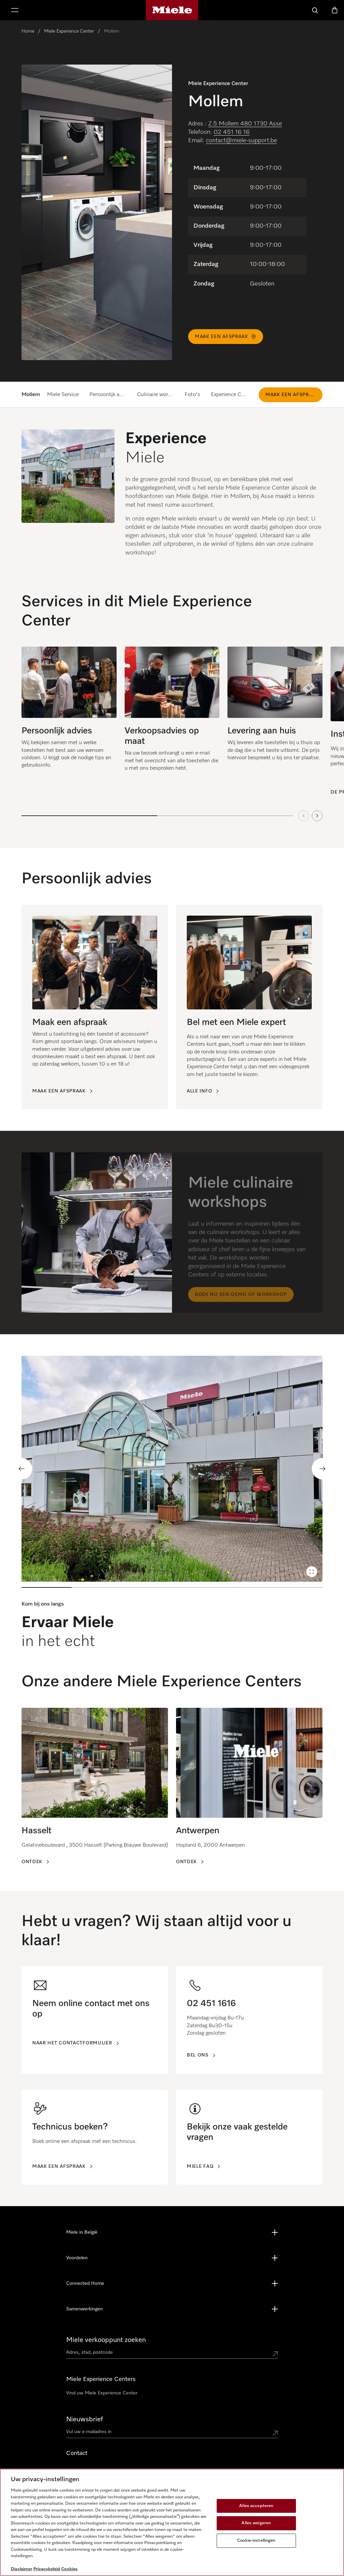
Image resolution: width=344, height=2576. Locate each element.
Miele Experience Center (69, 31)
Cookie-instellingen (256, 2541)
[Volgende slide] (317, 816)
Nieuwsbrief (84, 2419)
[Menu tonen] (15, 10)
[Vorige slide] (21, 1469)
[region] (247, 226)
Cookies (69, 2569)
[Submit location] (275, 2354)
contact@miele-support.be (241, 141)
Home (28, 31)
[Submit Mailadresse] (275, 2433)
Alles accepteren (256, 2506)
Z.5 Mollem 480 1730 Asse (245, 124)
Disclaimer (21, 2569)
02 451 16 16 (232, 132)
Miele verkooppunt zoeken (106, 2340)
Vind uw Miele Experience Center (102, 2393)
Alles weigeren (256, 2523)
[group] (69, 723)
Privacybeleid (47, 2569)
